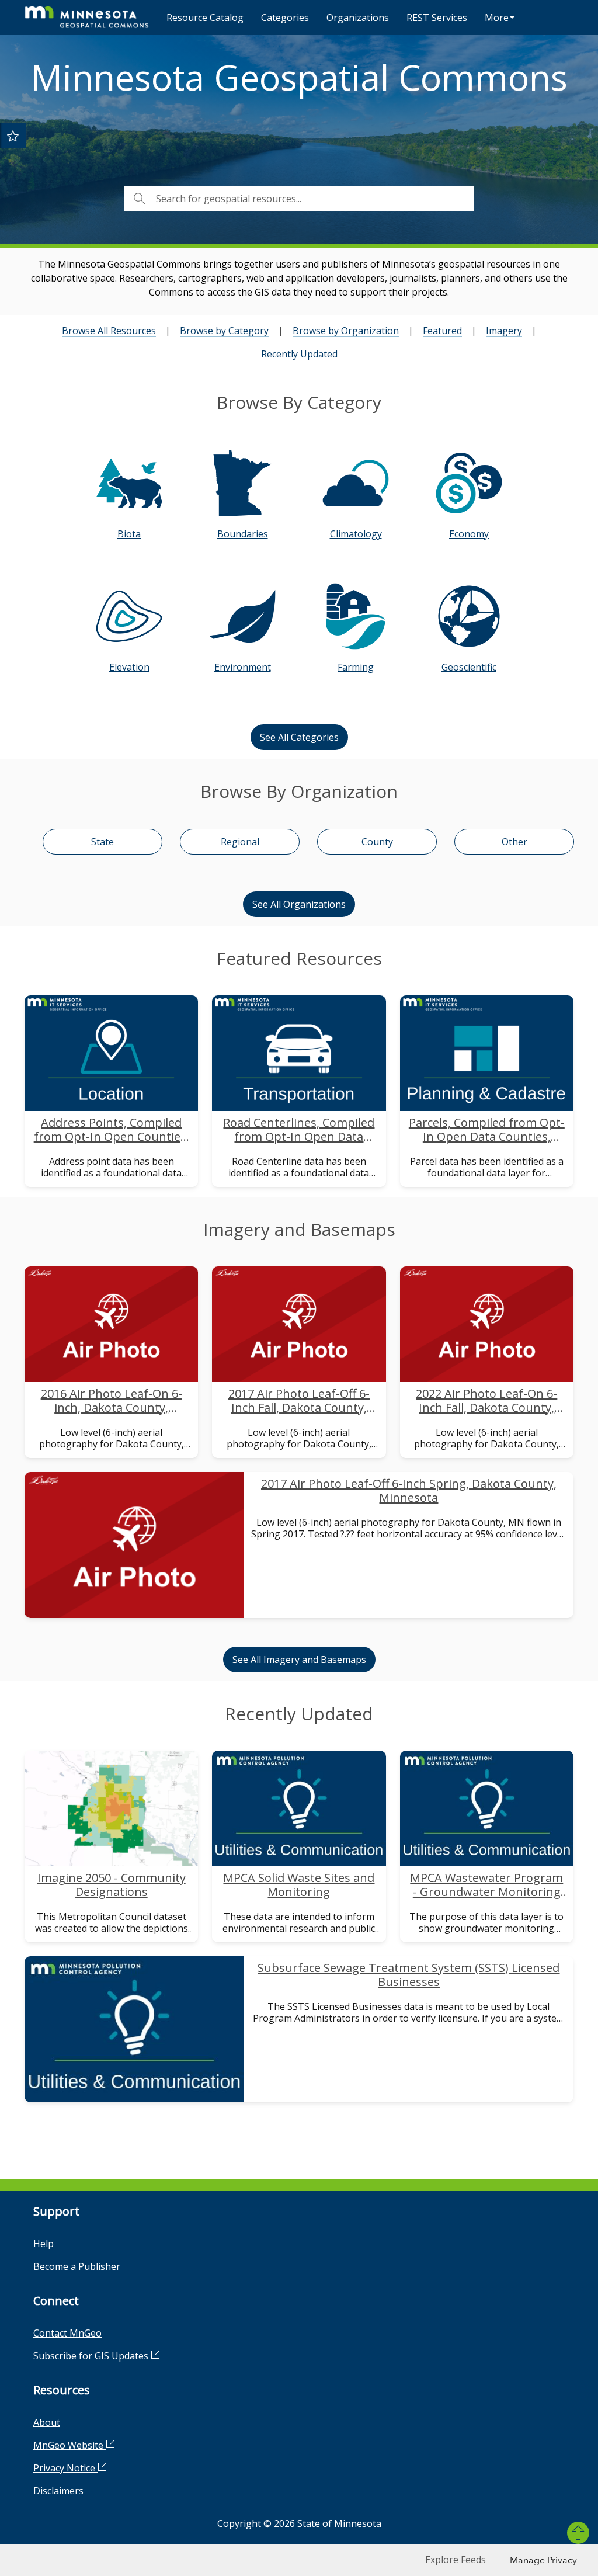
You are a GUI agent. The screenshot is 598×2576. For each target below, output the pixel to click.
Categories (285, 18)
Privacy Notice (65, 2468)
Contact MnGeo (67, 2333)
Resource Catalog (205, 18)
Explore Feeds (456, 2560)
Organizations (358, 18)
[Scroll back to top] (578, 2533)
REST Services (437, 18)
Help (44, 2244)
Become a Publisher (77, 2266)
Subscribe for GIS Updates (92, 2356)
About (47, 2422)
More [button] (497, 18)
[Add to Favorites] (13, 136)
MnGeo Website (69, 2445)
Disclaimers (58, 2491)
